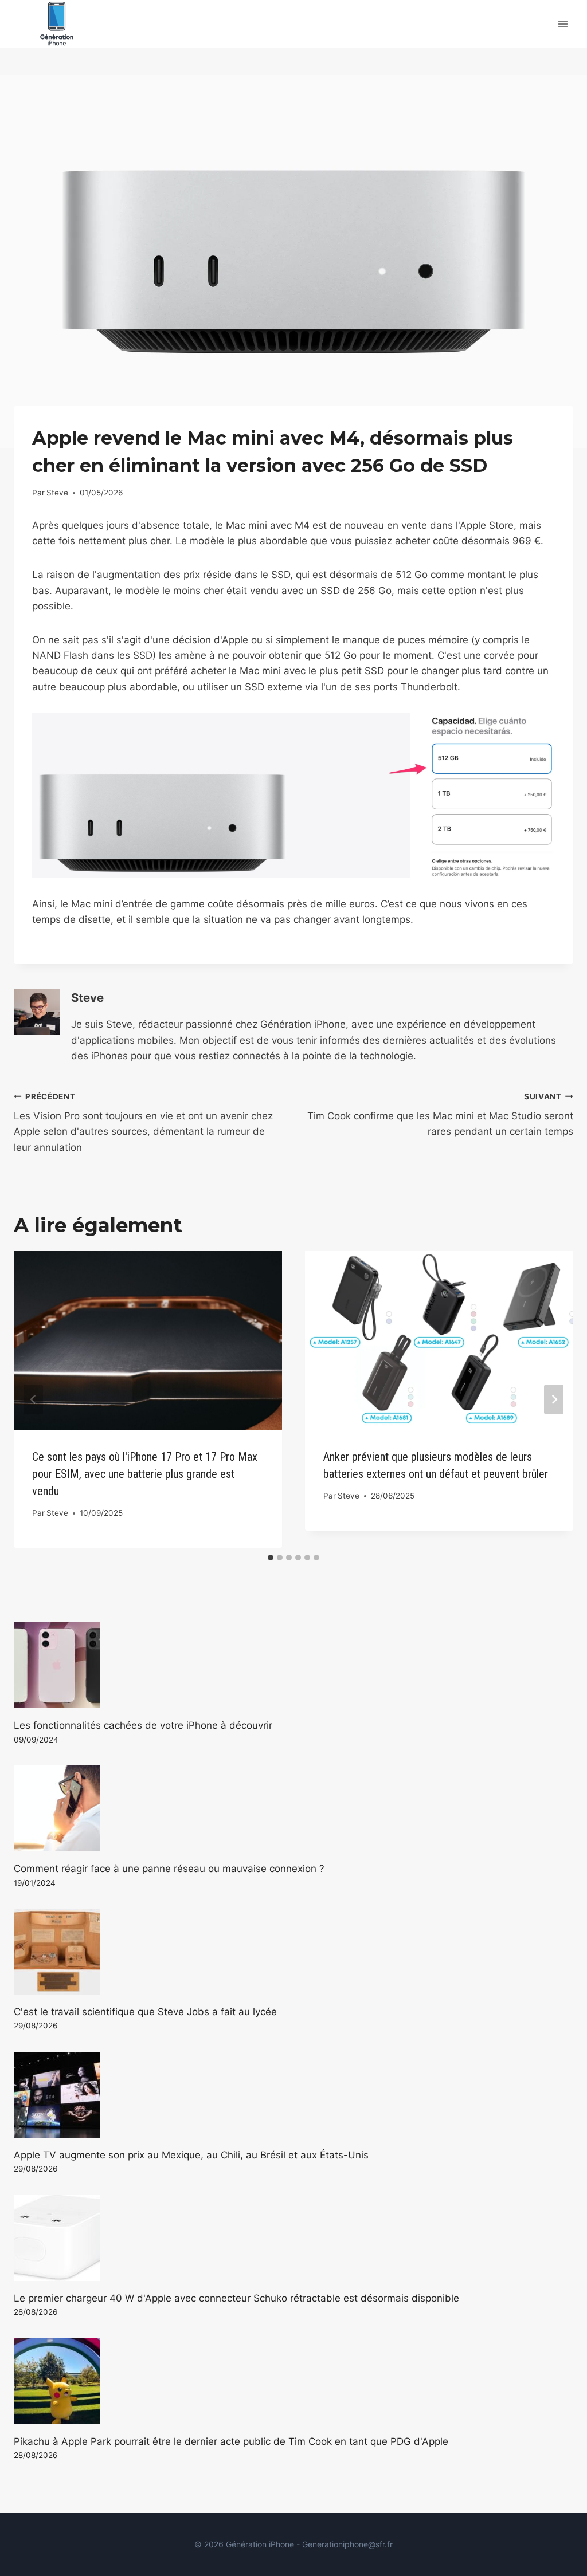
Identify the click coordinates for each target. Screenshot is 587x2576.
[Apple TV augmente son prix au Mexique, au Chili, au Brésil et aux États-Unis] (293, 2095)
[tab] (271, 1558)
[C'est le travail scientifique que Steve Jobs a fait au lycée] (293, 1952)
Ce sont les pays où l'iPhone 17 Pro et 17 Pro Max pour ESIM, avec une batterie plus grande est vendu (145, 1474)
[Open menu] (563, 24)
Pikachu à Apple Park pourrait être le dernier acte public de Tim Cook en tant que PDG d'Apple (231, 2441)
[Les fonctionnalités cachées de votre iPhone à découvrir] (293, 1665)
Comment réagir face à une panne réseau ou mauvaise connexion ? (169, 1869)
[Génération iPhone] (57, 24)
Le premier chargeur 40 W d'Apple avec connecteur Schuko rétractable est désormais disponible (236, 2298)
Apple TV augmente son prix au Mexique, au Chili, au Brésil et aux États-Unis (191, 2155)
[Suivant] (554, 1399)
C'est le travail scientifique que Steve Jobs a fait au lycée (145, 2012)
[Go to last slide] (33, 1399)
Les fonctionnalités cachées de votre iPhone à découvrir (143, 1725)
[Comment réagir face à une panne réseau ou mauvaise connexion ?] (293, 1808)
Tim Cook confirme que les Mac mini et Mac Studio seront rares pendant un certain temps (440, 1115)
